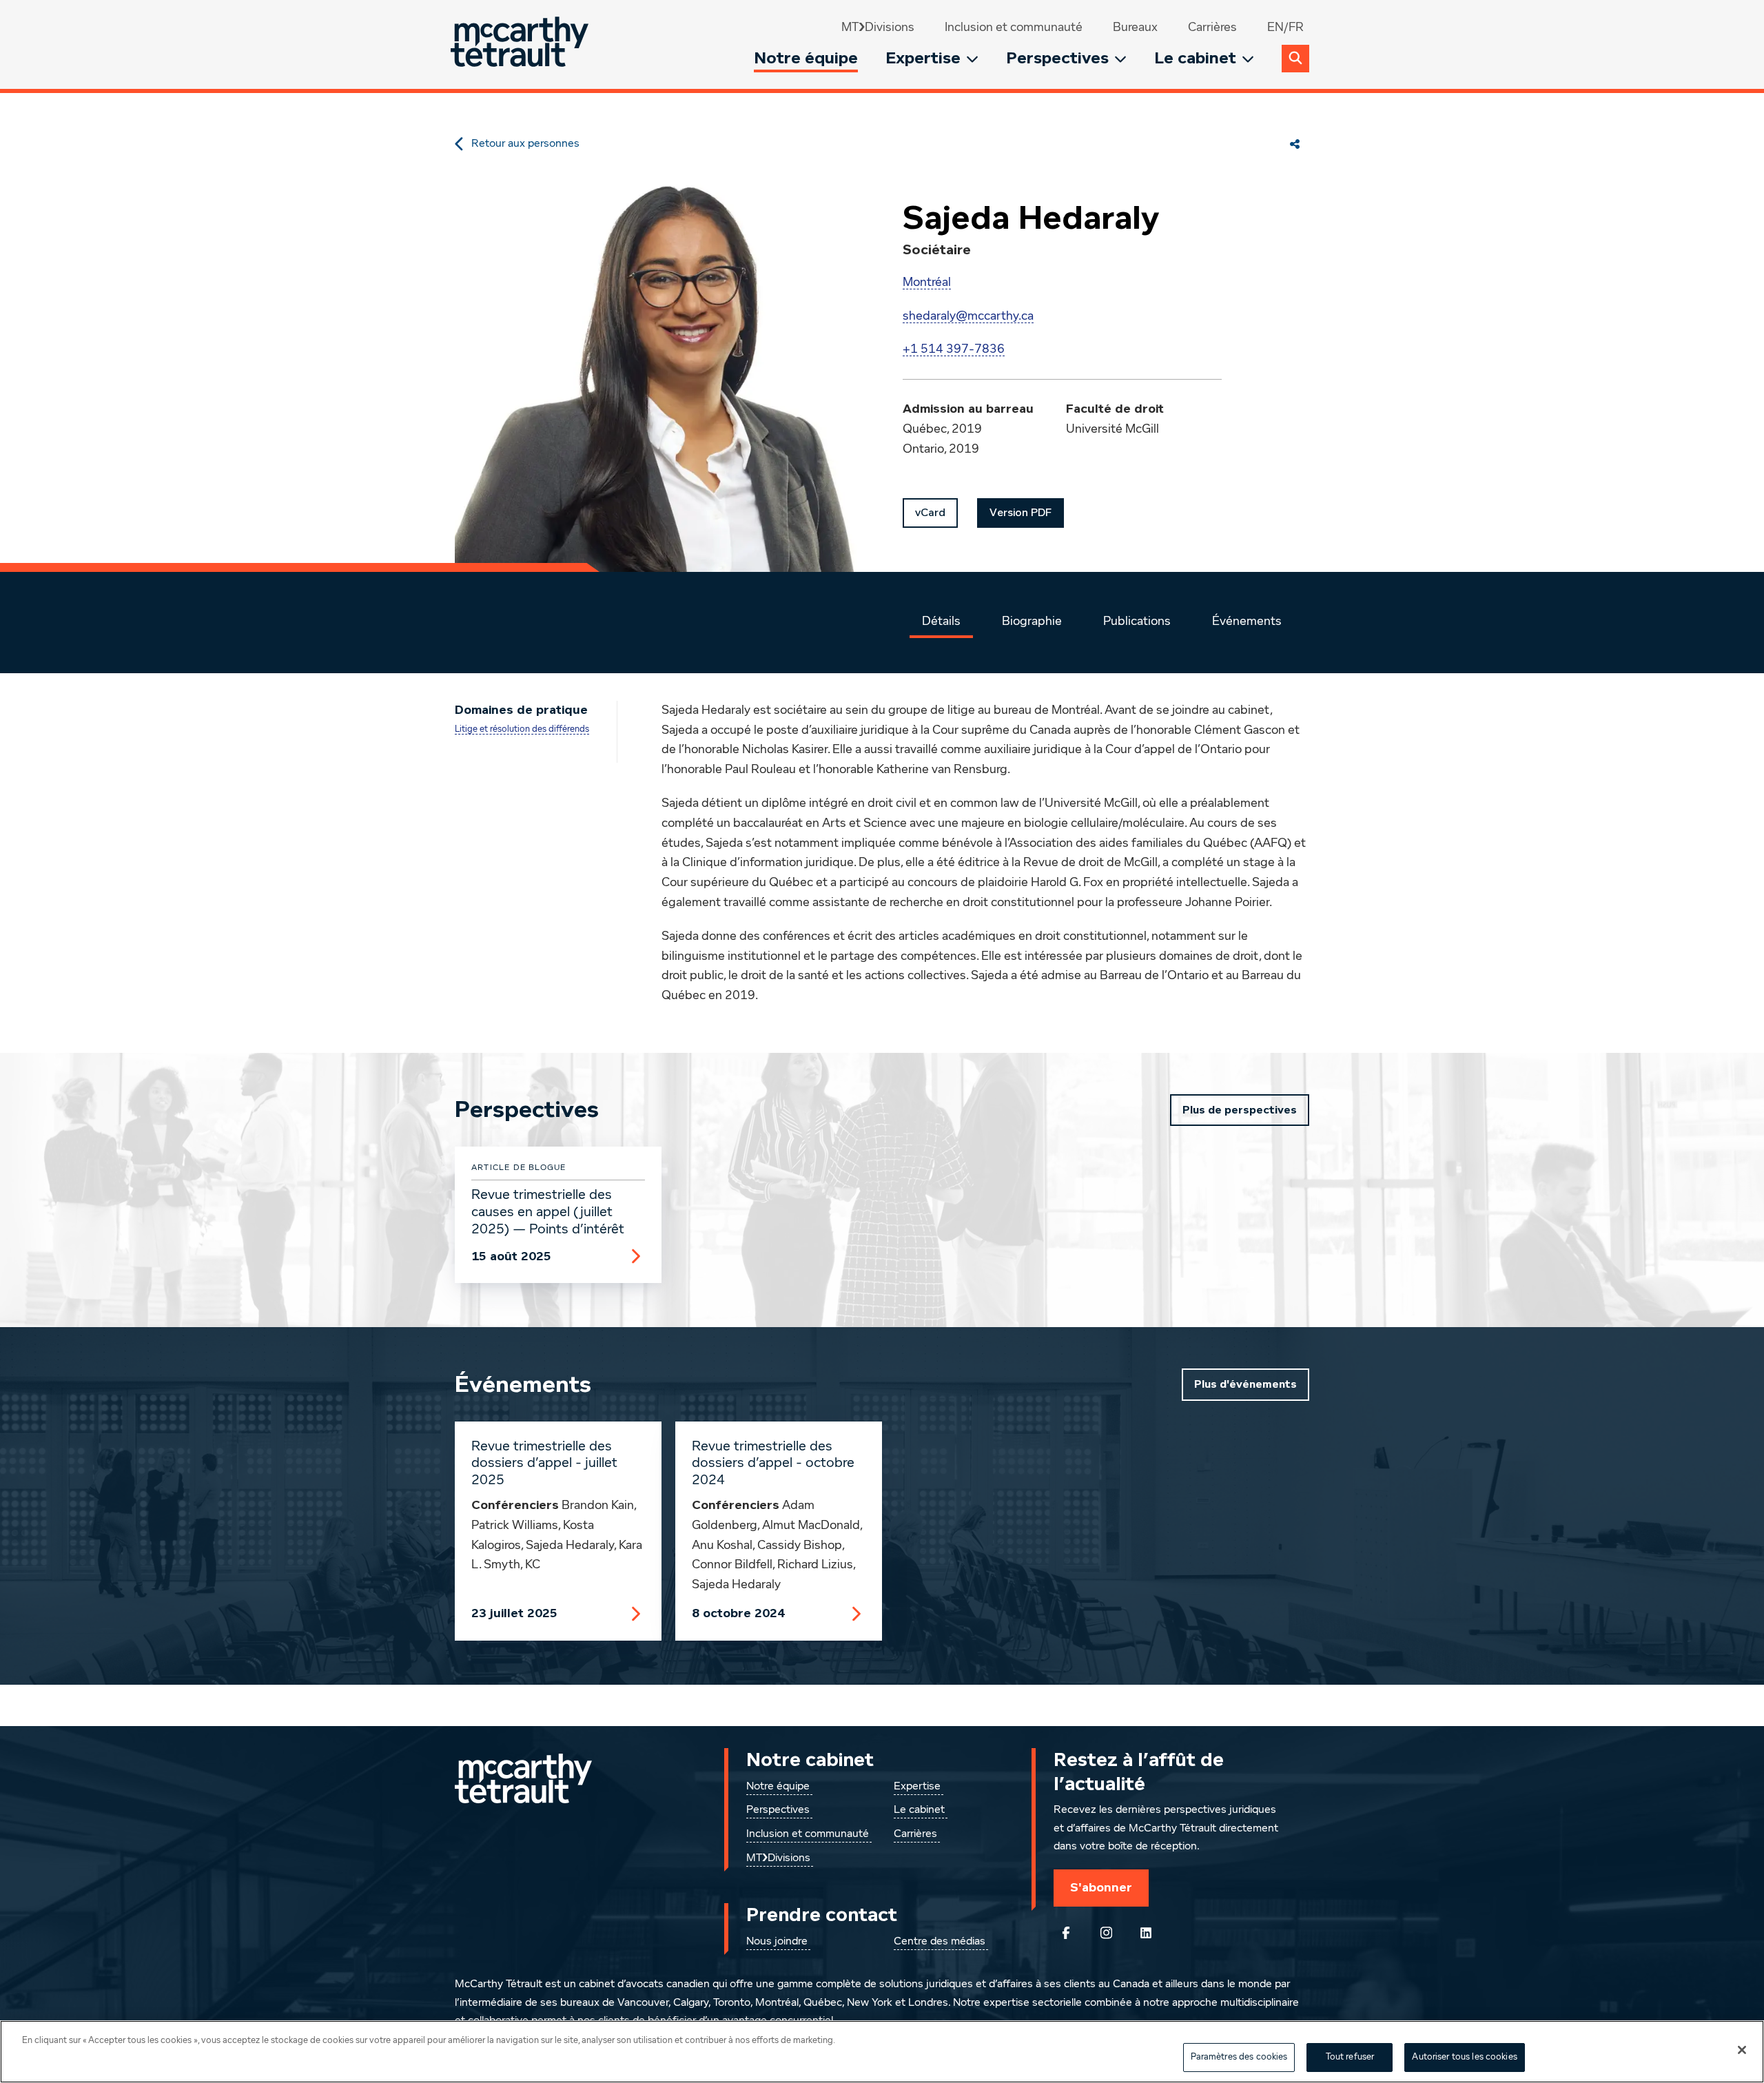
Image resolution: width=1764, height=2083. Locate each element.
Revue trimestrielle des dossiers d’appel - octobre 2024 (773, 1464)
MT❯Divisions (878, 28)
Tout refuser (1350, 2057)
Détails (941, 622)
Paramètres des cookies (1239, 2057)
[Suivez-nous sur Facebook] (1066, 1933)
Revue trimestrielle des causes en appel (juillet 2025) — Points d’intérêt (548, 1212)
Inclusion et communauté (1014, 28)
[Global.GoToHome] (521, 44)
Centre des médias (940, 1942)
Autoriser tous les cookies (1464, 2057)
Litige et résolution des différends (522, 729)
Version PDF (1021, 513)
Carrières (1212, 28)
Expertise (923, 58)
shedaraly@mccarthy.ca (968, 316)
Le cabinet (1195, 58)
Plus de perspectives (1240, 1110)
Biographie (1032, 622)
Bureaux (1135, 28)
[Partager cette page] (1295, 144)
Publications (1137, 622)
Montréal (927, 283)
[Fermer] (1742, 2050)
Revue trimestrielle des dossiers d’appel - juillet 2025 (544, 1464)
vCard (930, 513)
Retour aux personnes (525, 144)
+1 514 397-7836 (954, 349)
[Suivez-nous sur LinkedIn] (1146, 1933)
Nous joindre (777, 1942)
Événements (1247, 622)
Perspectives (1057, 58)
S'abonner (1101, 1887)
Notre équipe (806, 58)
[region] (882, 2052)
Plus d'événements (1245, 1384)
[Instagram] (1106, 1933)
